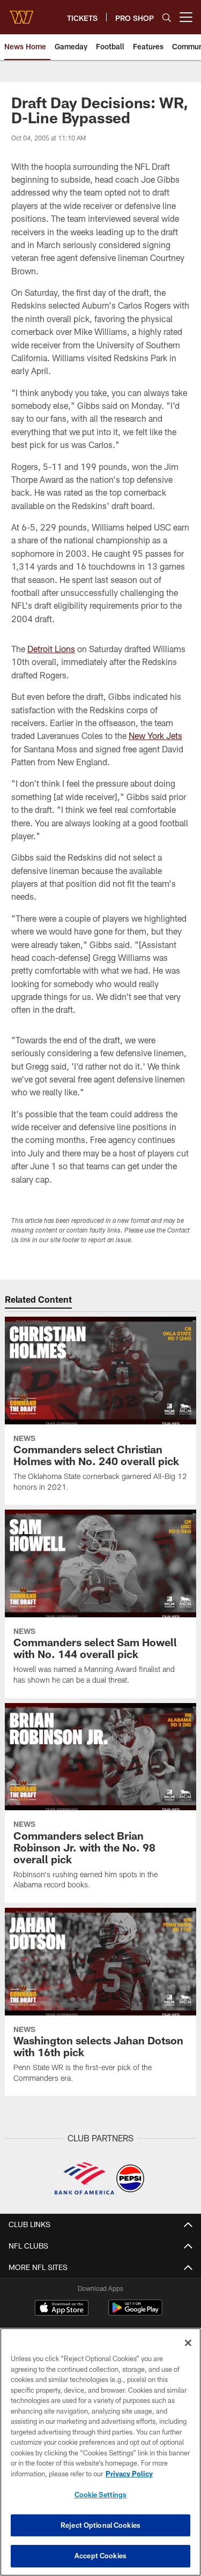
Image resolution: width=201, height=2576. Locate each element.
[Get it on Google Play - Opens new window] (135, 2313)
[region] (100, 2452)
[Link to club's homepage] (21, 13)
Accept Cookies (100, 2556)
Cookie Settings (101, 2495)
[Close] (188, 2343)
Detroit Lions (51, 649)
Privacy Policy (129, 2474)
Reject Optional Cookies (100, 2525)
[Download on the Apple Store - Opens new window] (62, 2309)
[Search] (167, 17)
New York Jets (155, 736)
